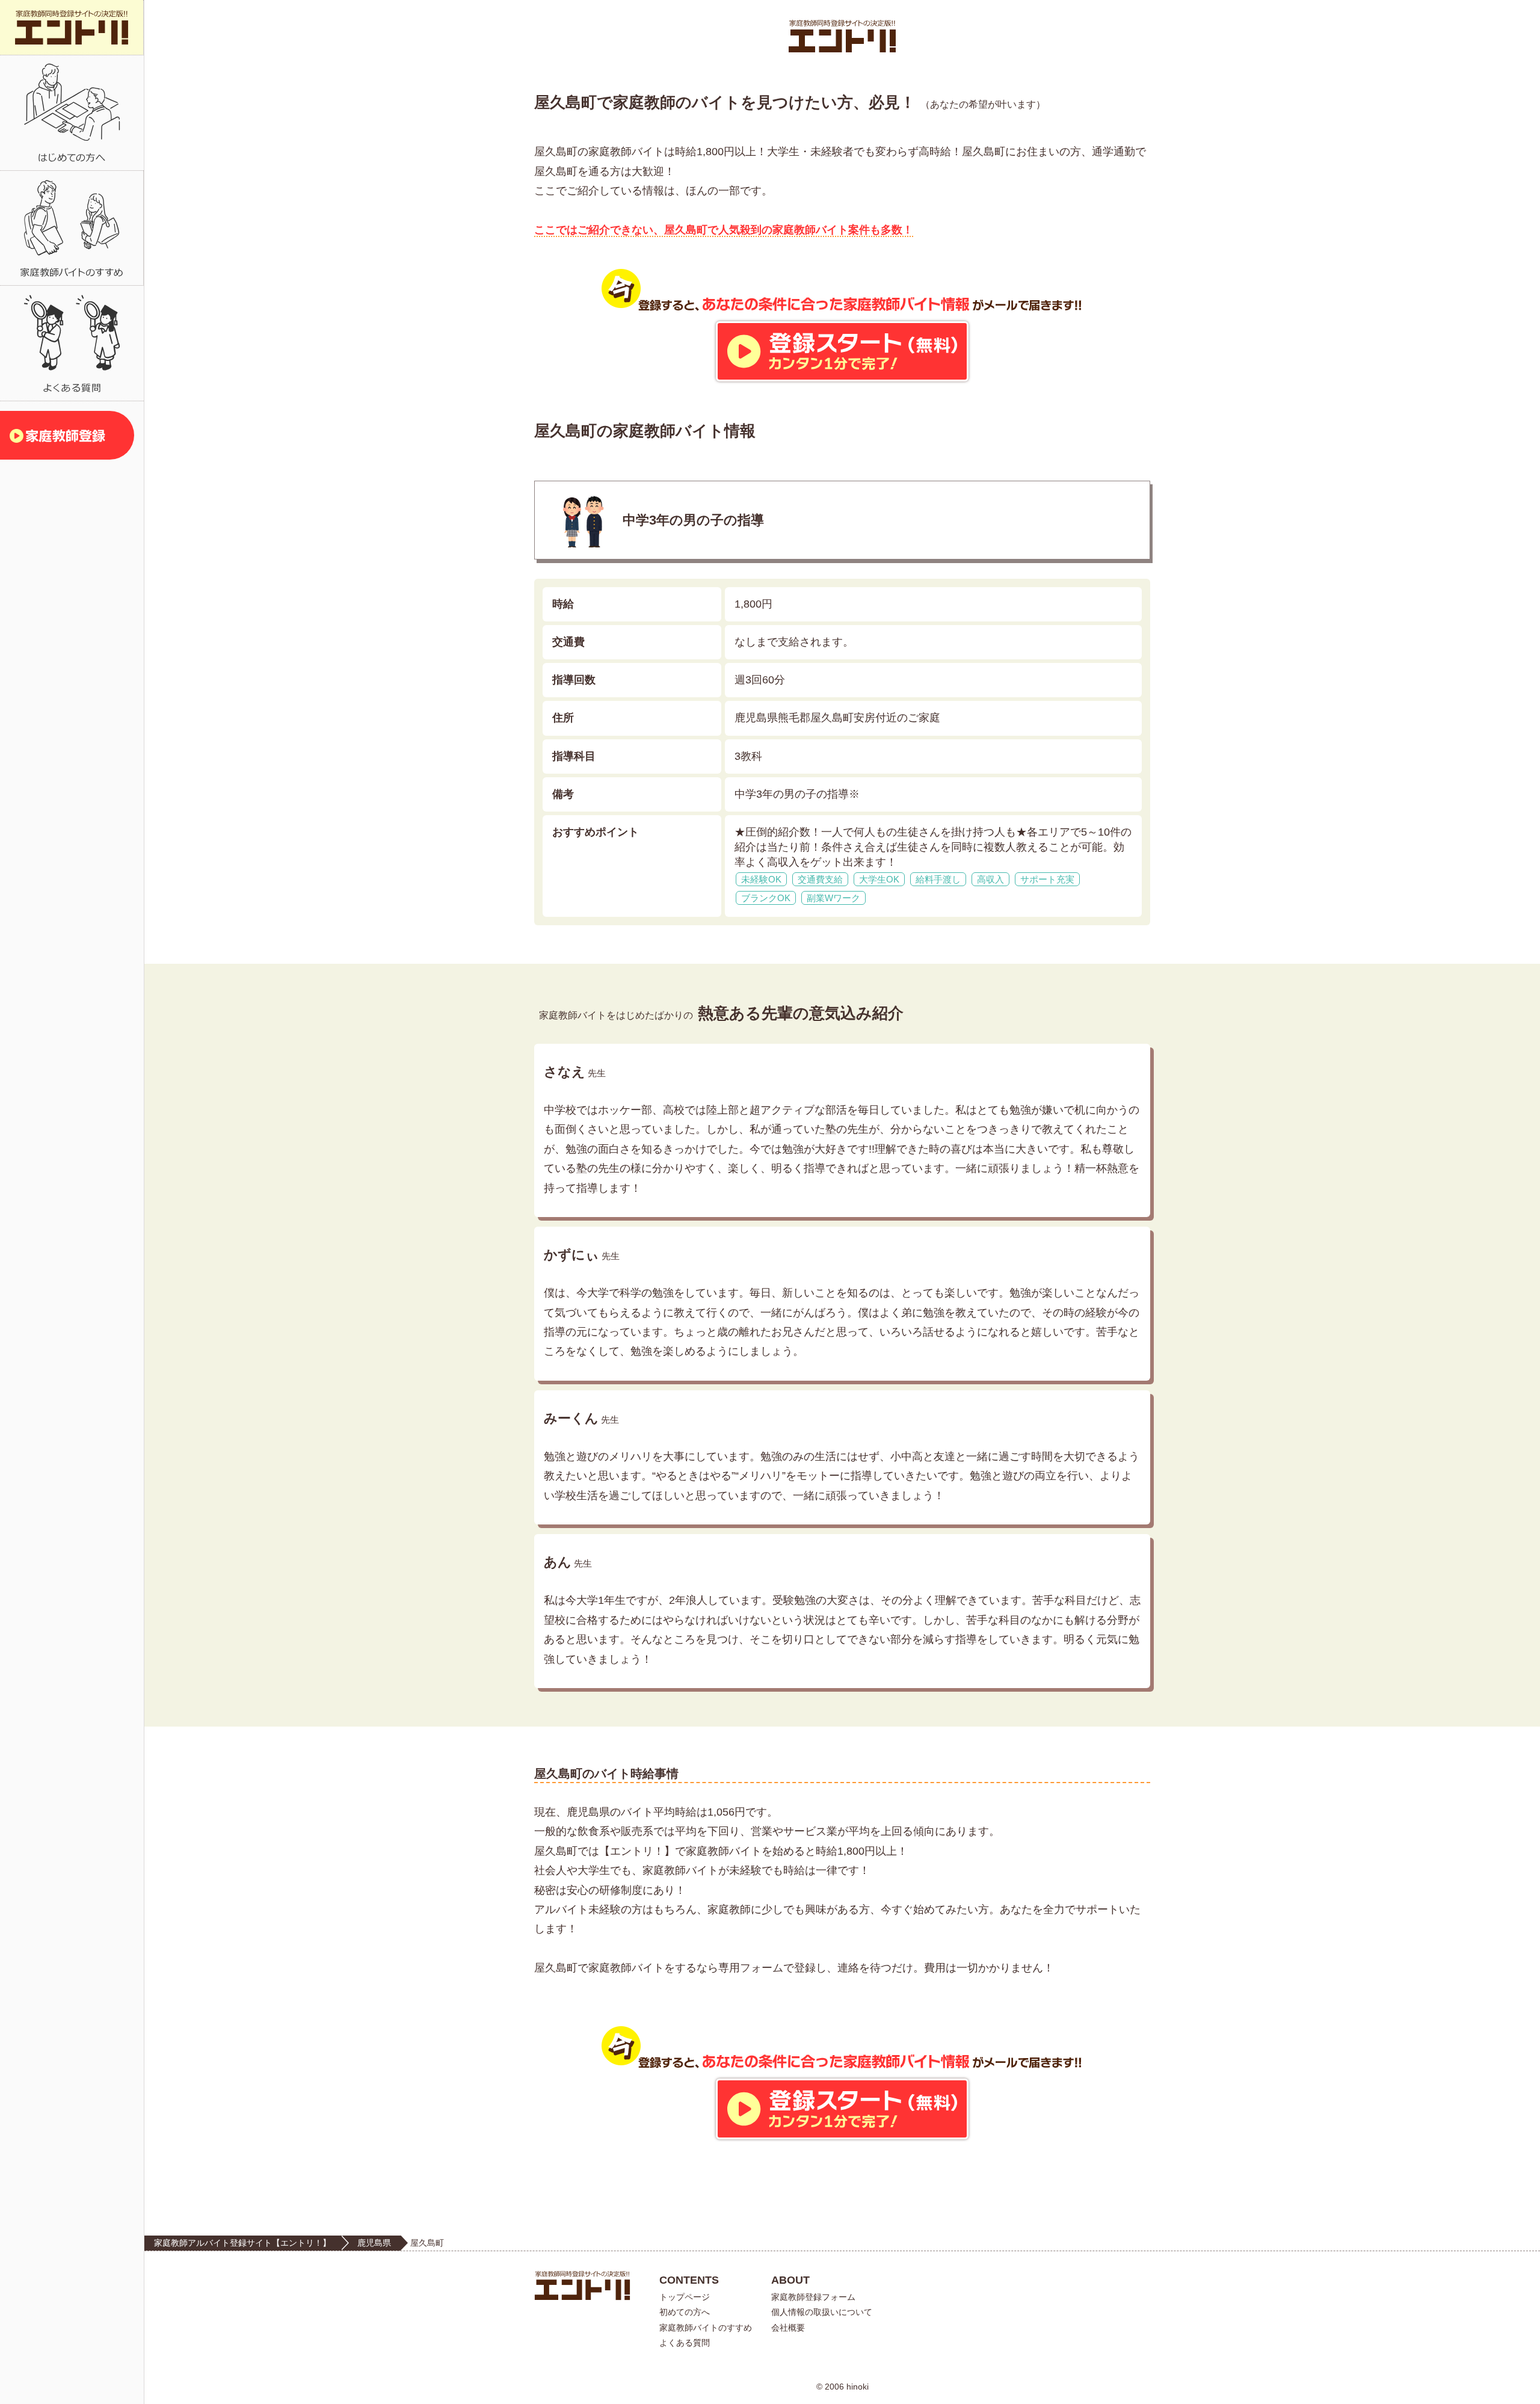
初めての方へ (685, 2312)
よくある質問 (685, 2343)
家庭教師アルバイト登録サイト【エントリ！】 (242, 2243)
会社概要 (788, 2328)
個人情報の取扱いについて (822, 2312)
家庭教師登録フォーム (813, 2297)
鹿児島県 (374, 2243)
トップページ (685, 2297)
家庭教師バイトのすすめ (706, 2328)
